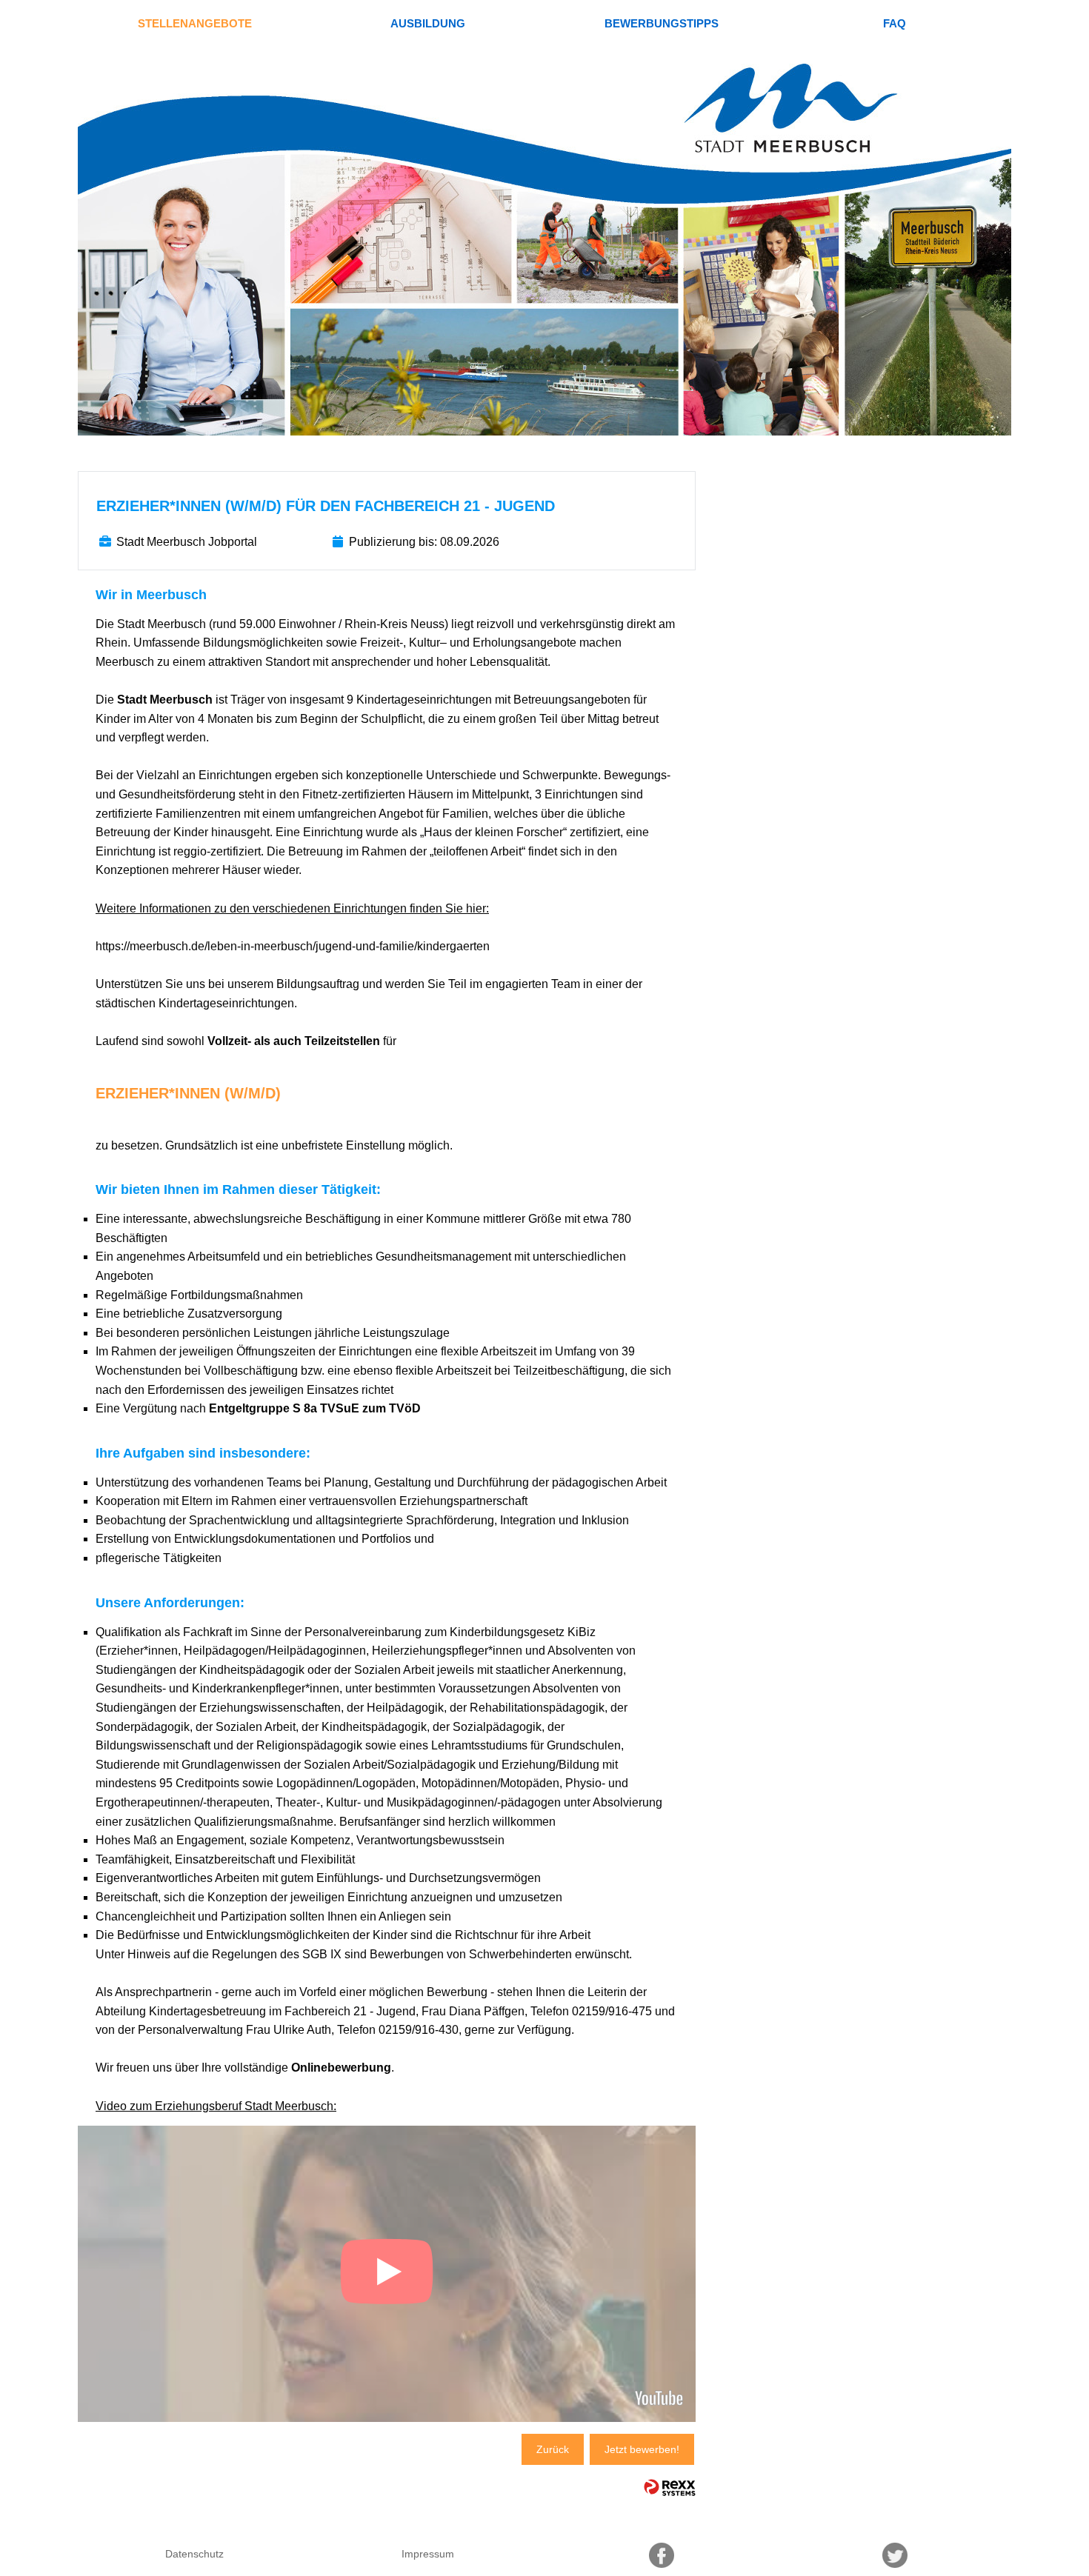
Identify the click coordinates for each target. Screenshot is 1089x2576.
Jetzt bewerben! (642, 2449)
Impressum (428, 2554)
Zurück (553, 2449)
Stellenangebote (195, 23)
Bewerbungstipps (662, 23)
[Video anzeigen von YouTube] (387, 2274)
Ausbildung (428, 23)
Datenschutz (194, 2554)
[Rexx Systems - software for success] (670, 2487)
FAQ (895, 23)
